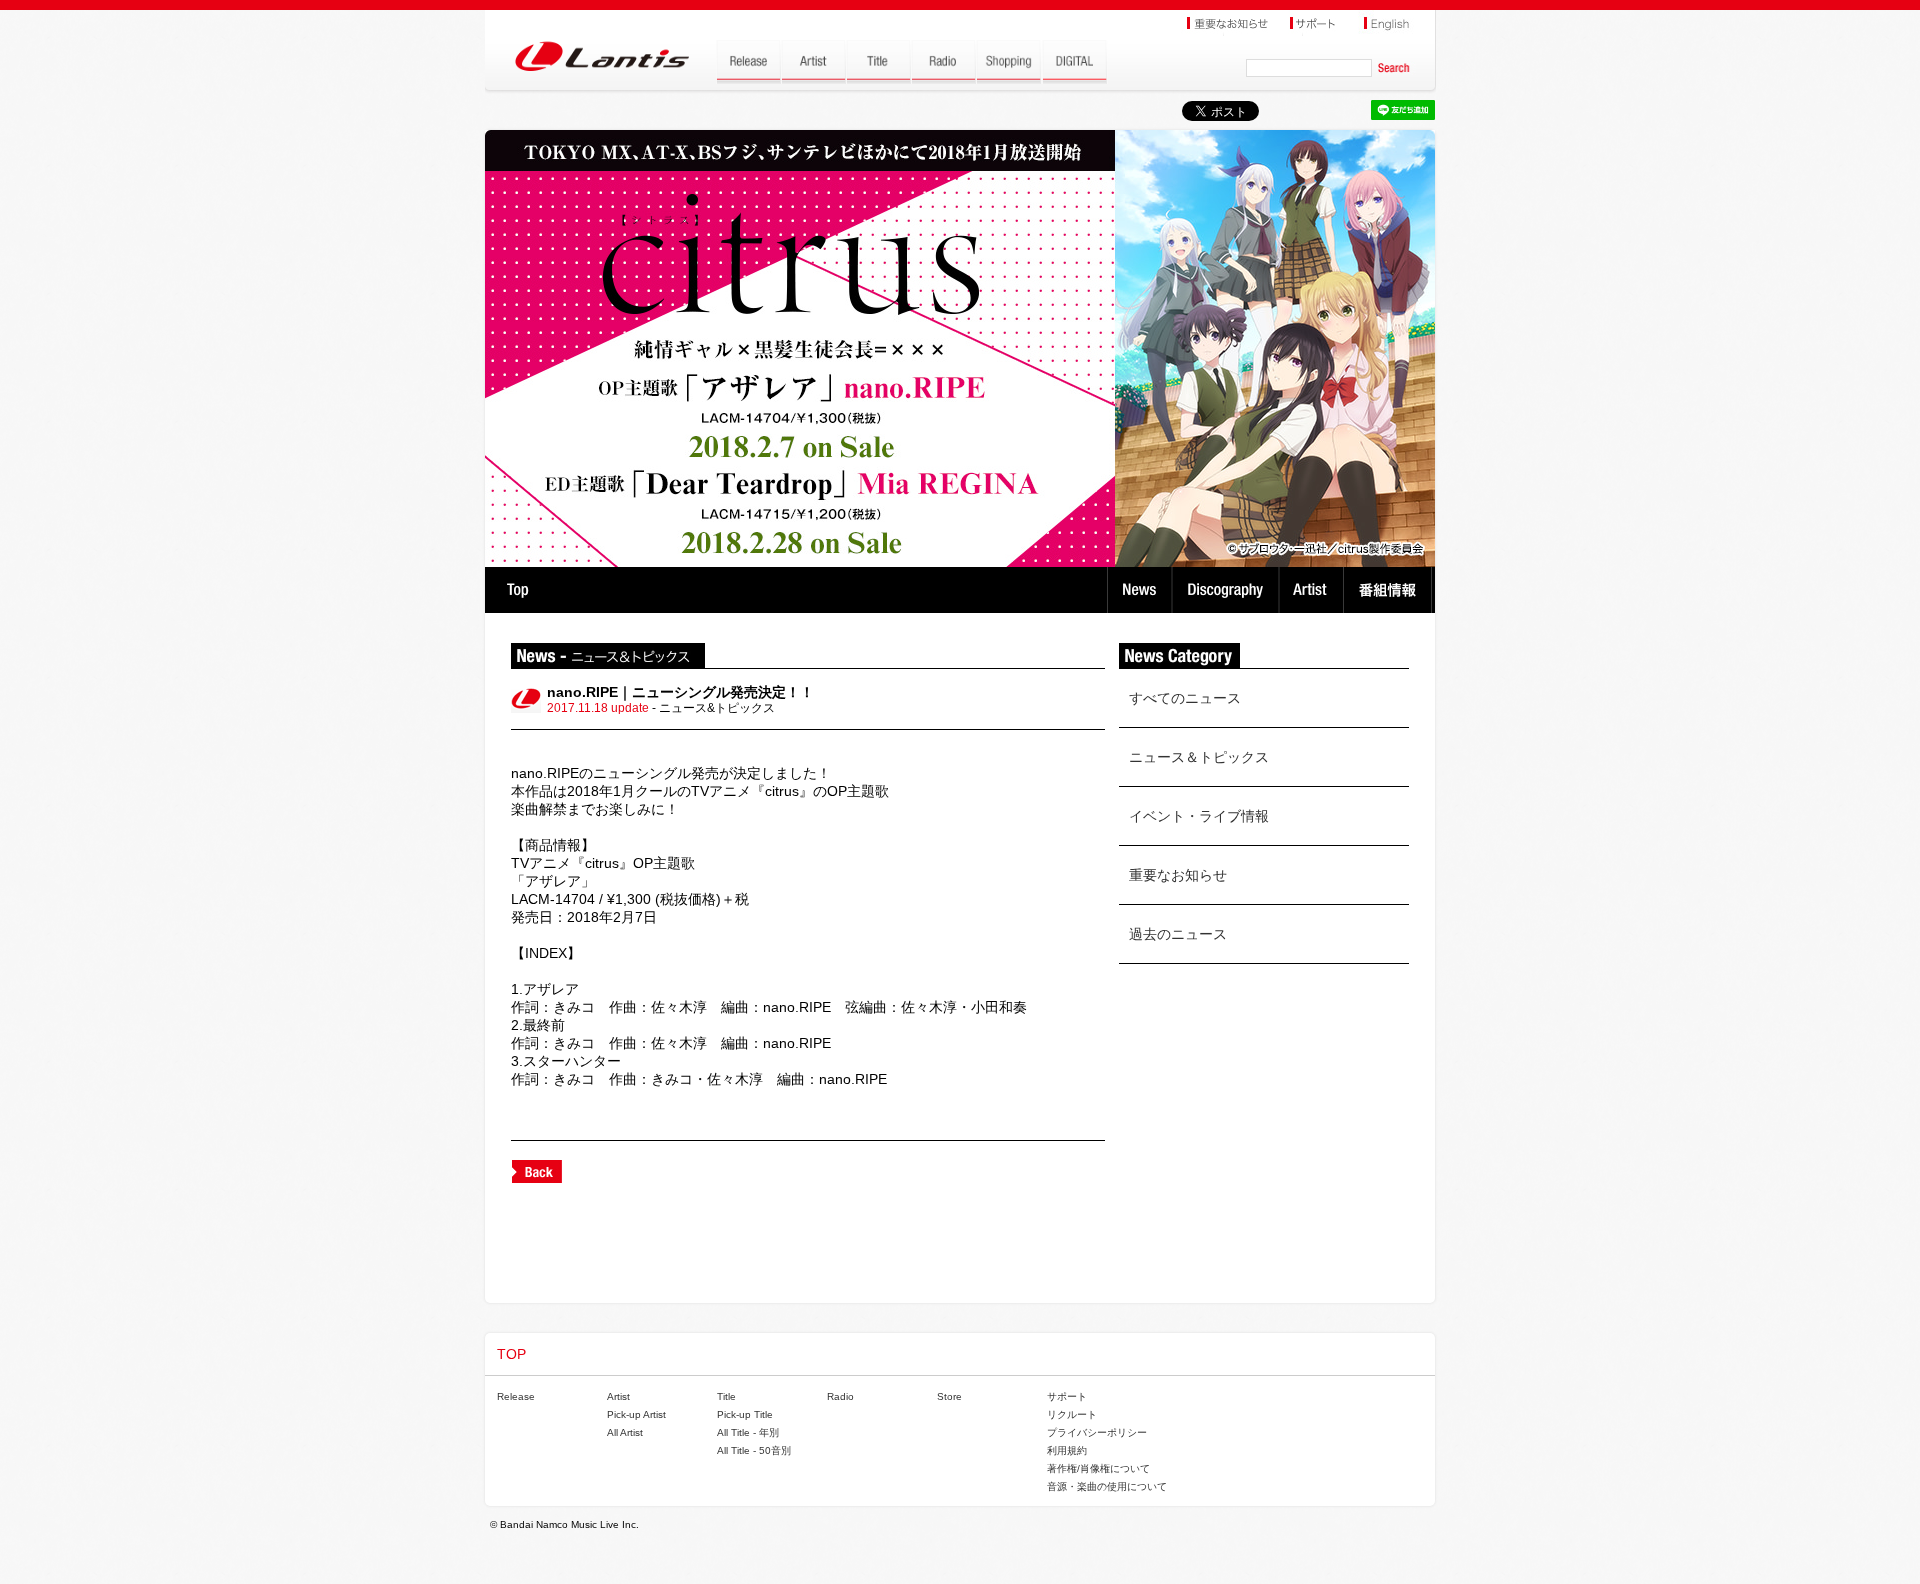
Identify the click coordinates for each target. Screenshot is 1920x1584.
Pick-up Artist (636, 1414)
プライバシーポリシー (1097, 1432)
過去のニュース (1178, 934)
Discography (1227, 590)
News (1139, 590)
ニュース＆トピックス (1199, 757)
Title (726, 1396)
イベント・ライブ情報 (1199, 816)
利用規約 (1067, 1450)
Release (516, 1396)
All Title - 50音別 (754, 1450)
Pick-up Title (745, 1414)
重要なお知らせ (1178, 875)
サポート (1067, 1396)
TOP (517, 590)
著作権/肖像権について (1098, 1468)
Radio (840, 1396)
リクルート (1072, 1414)
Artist (1313, 590)
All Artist (625, 1432)
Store (949, 1396)
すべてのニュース (1185, 698)
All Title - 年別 (748, 1432)
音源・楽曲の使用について (1107, 1486)
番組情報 (1390, 590)
